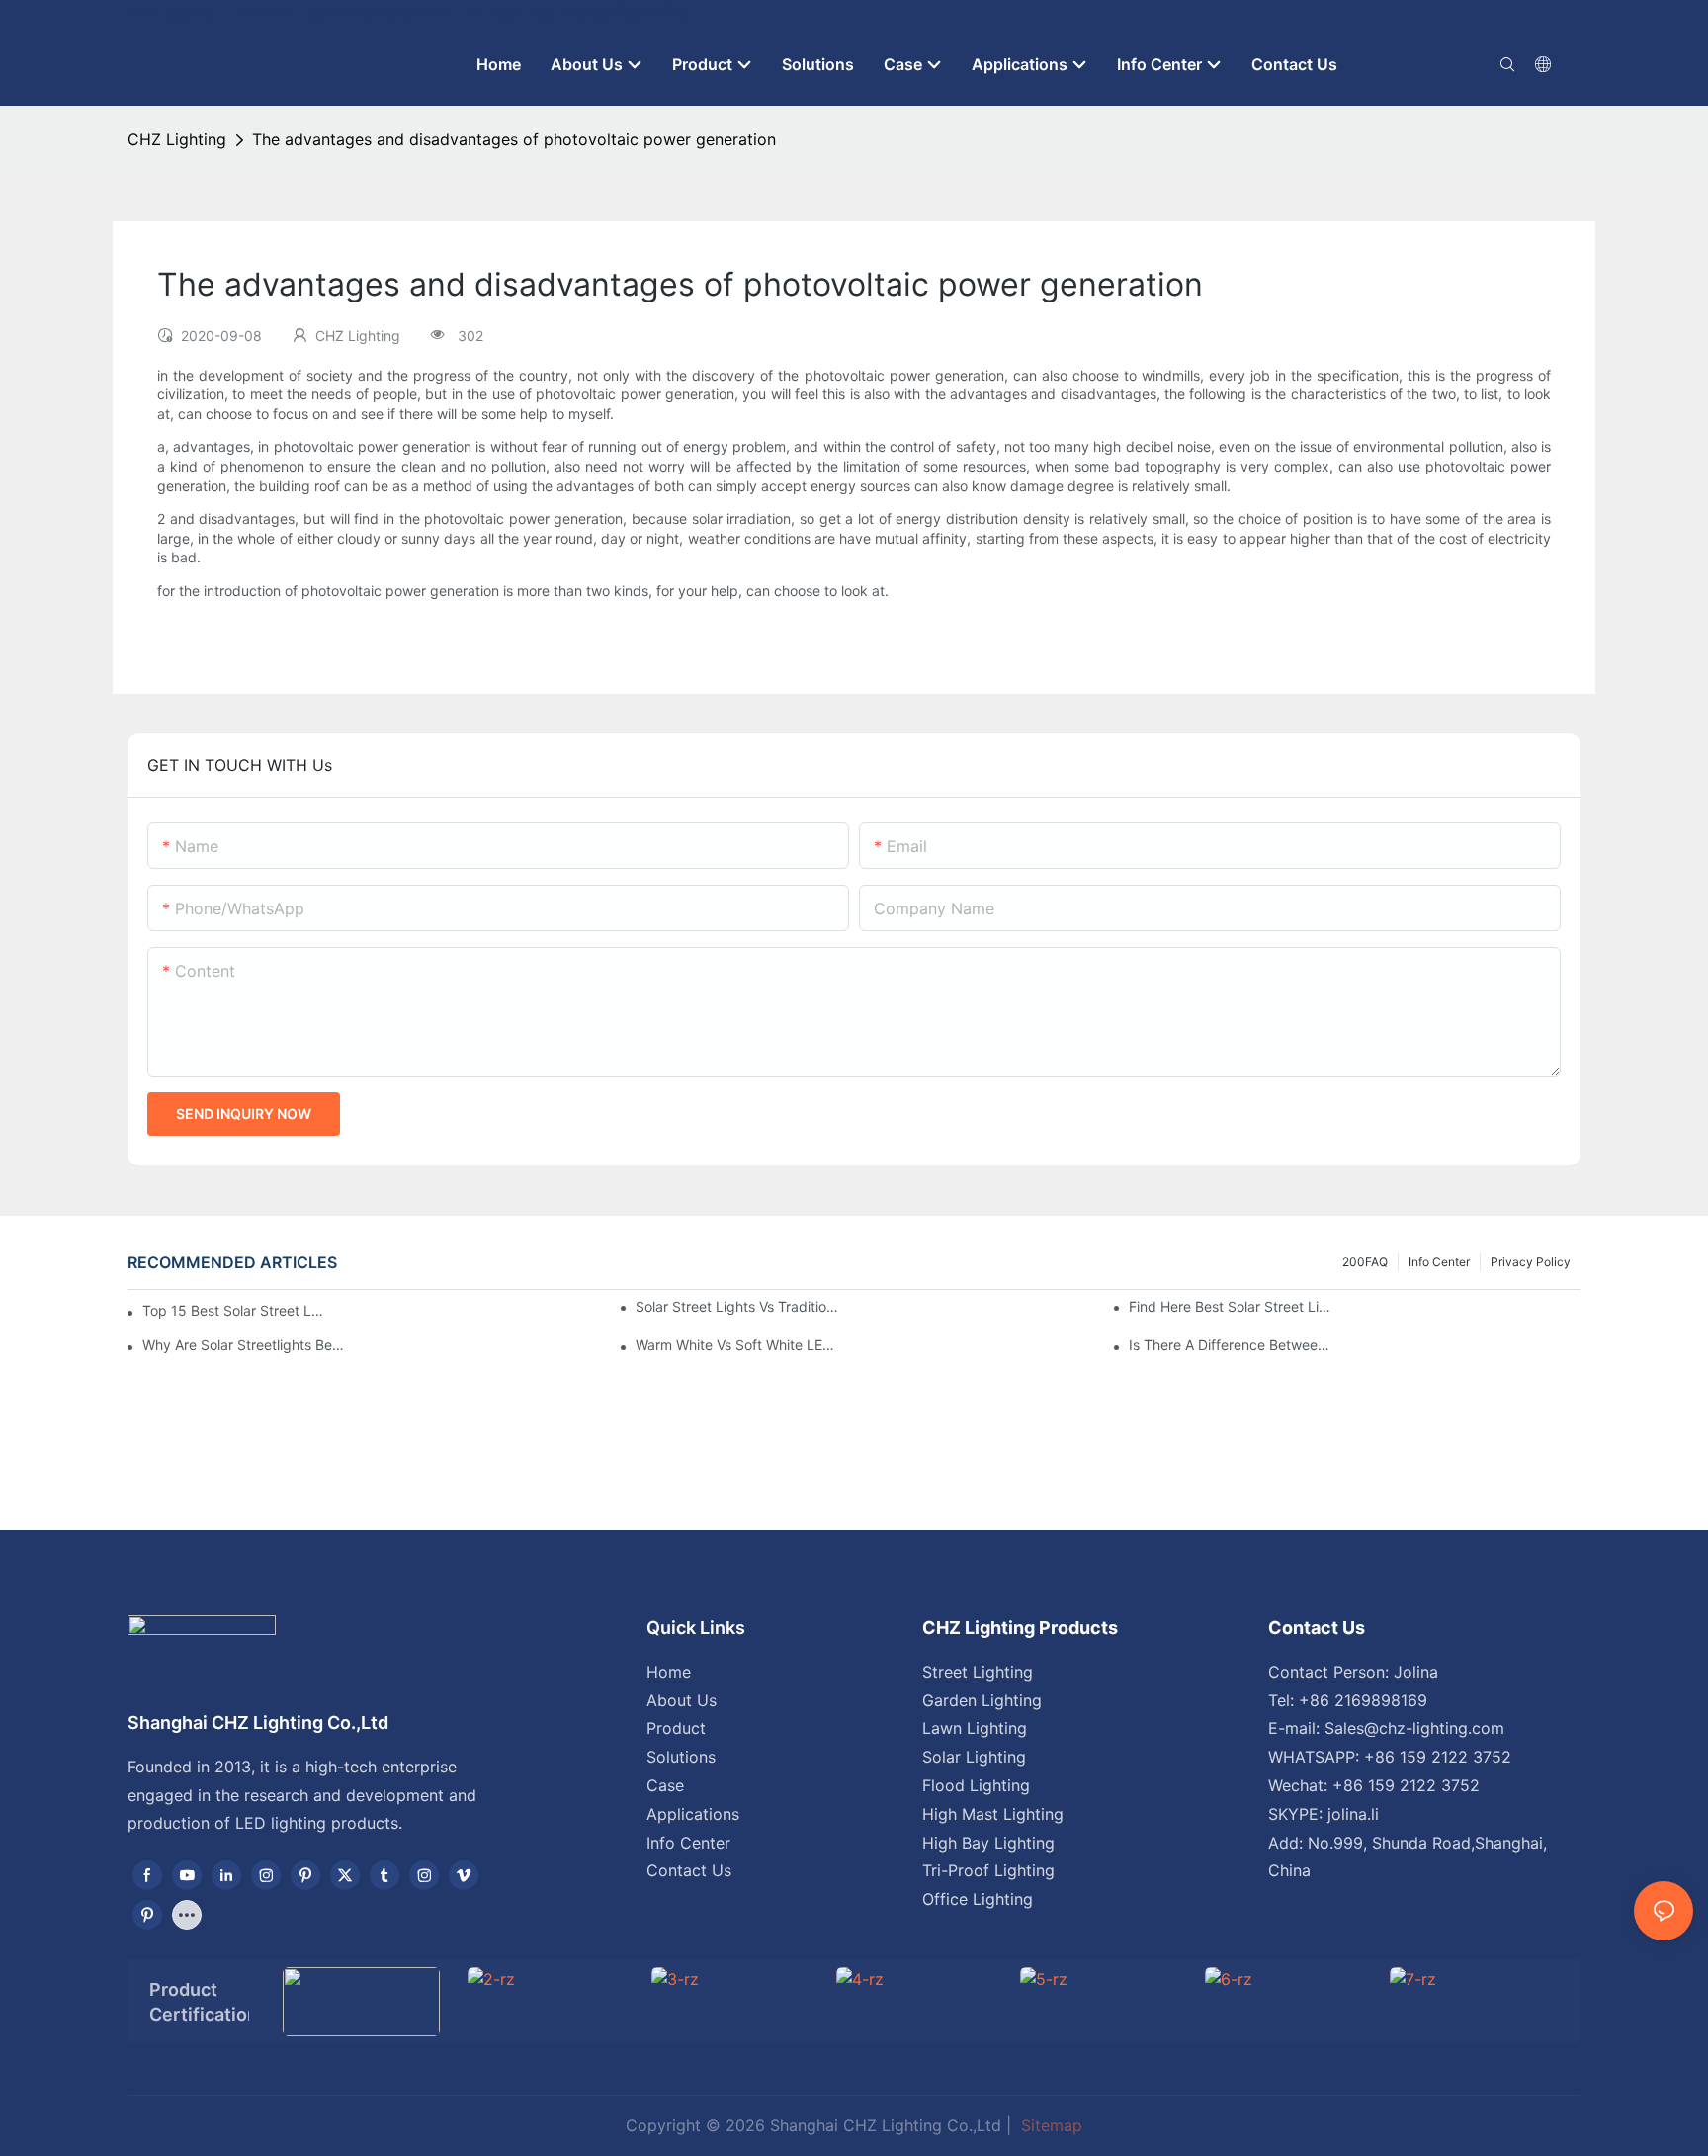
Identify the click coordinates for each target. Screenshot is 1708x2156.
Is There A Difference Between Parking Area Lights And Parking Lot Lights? (1231, 1345)
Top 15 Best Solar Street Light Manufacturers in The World (233, 1310)
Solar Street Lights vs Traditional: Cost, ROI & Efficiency (738, 1306)
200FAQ (1365, 1262)
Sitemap (1049, 2125)
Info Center (1439, 1262)
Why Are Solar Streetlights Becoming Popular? (245, 1345)
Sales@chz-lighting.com (1414, 1728)
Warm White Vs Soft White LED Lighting (738, 1345)
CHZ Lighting (177, 139)
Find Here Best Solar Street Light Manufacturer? (1231, 1306)
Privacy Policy (1531, 1262)
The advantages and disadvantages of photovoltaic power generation (514, 139)
